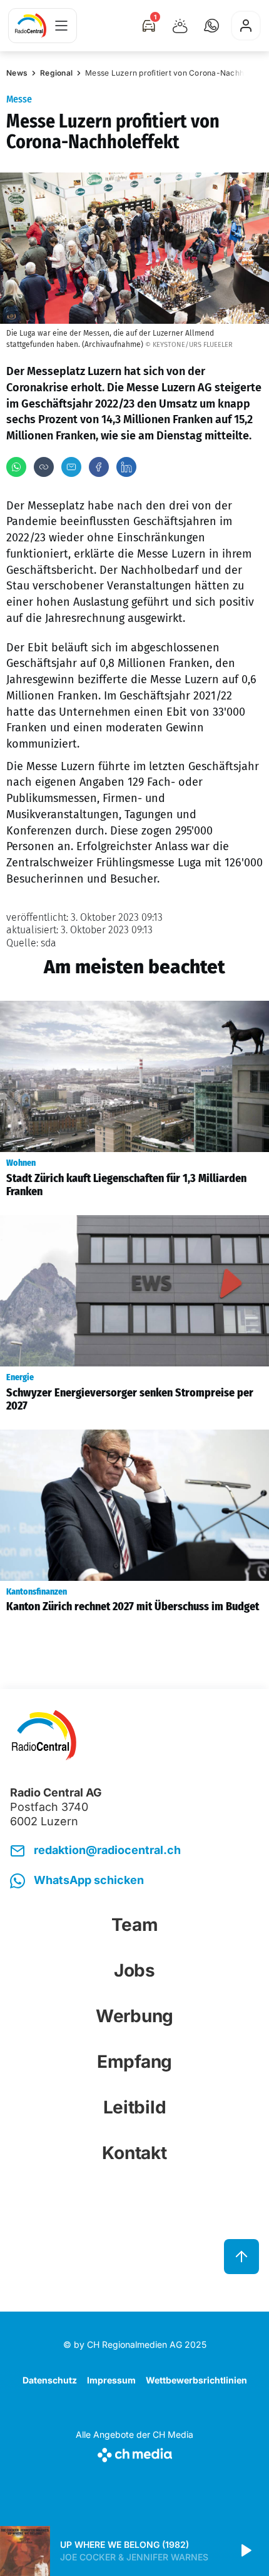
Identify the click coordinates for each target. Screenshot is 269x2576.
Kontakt (134, 2153)
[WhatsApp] (16, 467)
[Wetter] (180, 26)
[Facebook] (99, 467)
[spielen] (245, 2551)
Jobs (134, 1970)
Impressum (111, 2380)
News (17, 73)
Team (135, 1925)
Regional (56, 73)
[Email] (71, 467)
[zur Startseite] (31, 26)
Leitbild (135, 2107)
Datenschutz (50, 2380)
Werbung (134, 2016)
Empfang (134, 2062)
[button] (211, 26)
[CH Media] (134, 2453)
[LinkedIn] (126, 467)
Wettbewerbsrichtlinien (196, 2380)
